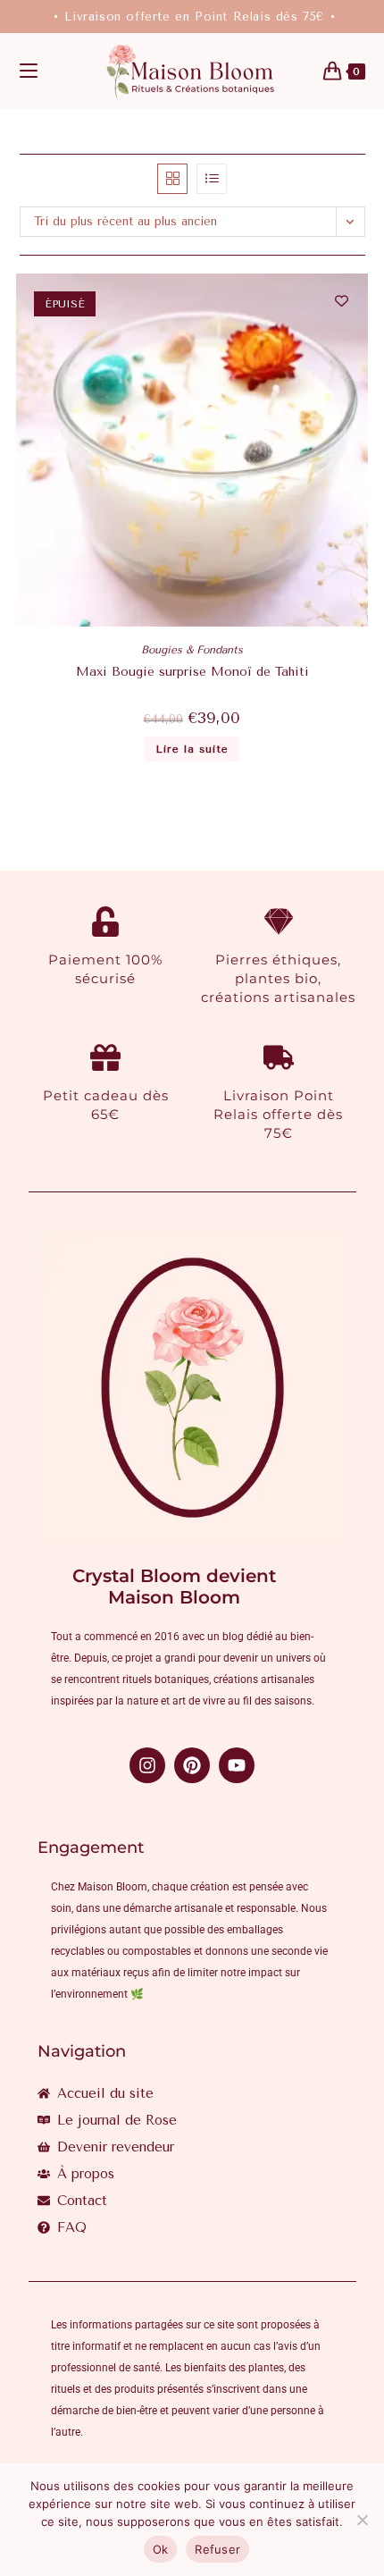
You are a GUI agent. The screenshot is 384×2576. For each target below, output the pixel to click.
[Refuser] (362, 2520)
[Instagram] (147, 1765)
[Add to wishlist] (342, 301)
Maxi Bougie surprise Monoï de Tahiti (192, 672)
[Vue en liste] (212, 179)
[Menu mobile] (29, 72)
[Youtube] (237, 1765)
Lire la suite (192, 749)
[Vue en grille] (172, 179)
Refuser (217, 2549)
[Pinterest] (192, 1765)
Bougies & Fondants (192, 650)
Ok (161, 2549)
